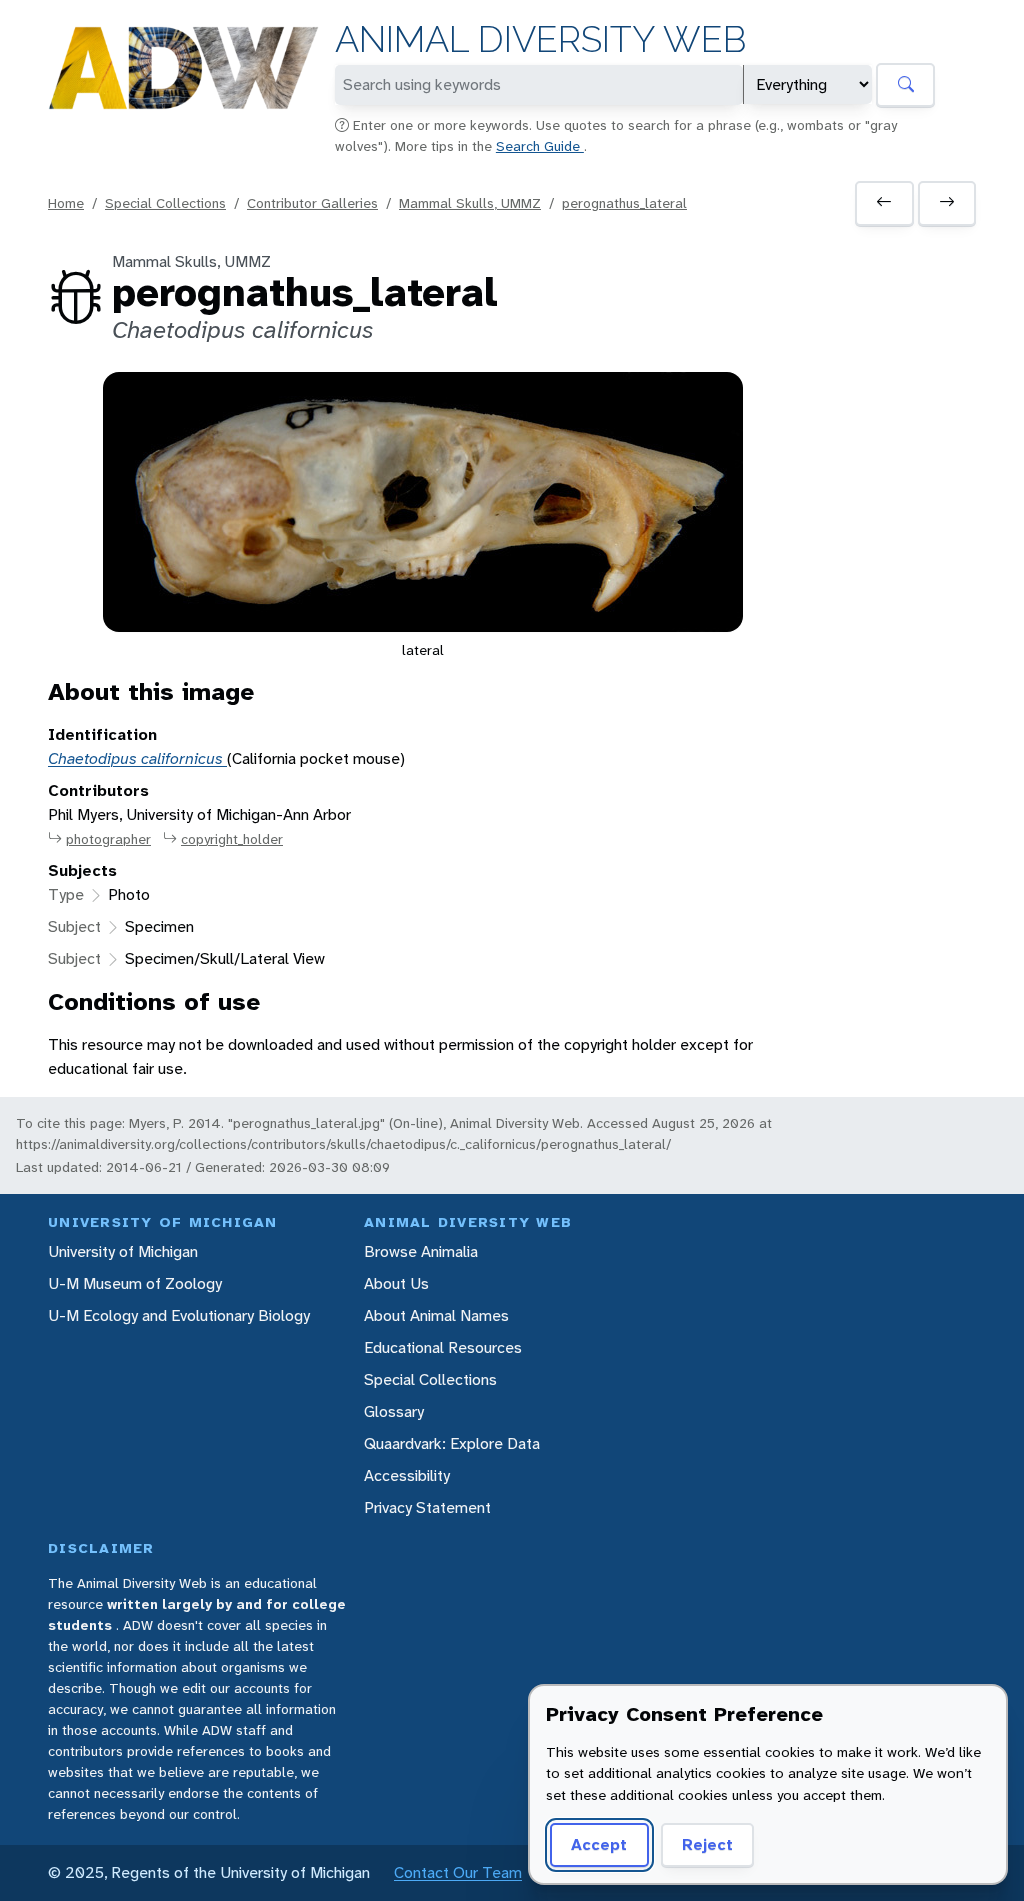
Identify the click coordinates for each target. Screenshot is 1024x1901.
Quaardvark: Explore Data (452, 1443)
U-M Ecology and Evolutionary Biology (179, 1315)
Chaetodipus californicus (137, 758)
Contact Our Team (458, 1872)
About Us (396, 1283)
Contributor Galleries (312, 203)
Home (66, 203)
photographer (108, 839)
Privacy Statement (427, 1507)
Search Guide (540, 146)
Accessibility (407, 1475)
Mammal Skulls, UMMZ (470, 203)
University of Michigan (123, 1251)
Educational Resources (443, 1347)
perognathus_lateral (624, 203)
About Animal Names (436, 1315)
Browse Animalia (421, 1251)
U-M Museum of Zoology (135, 1283)
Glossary (394, 1411)
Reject (707, 1844)
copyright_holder (232, 839)
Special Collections (165, 203)
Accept (599, 1844)
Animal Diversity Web (540, 39)
